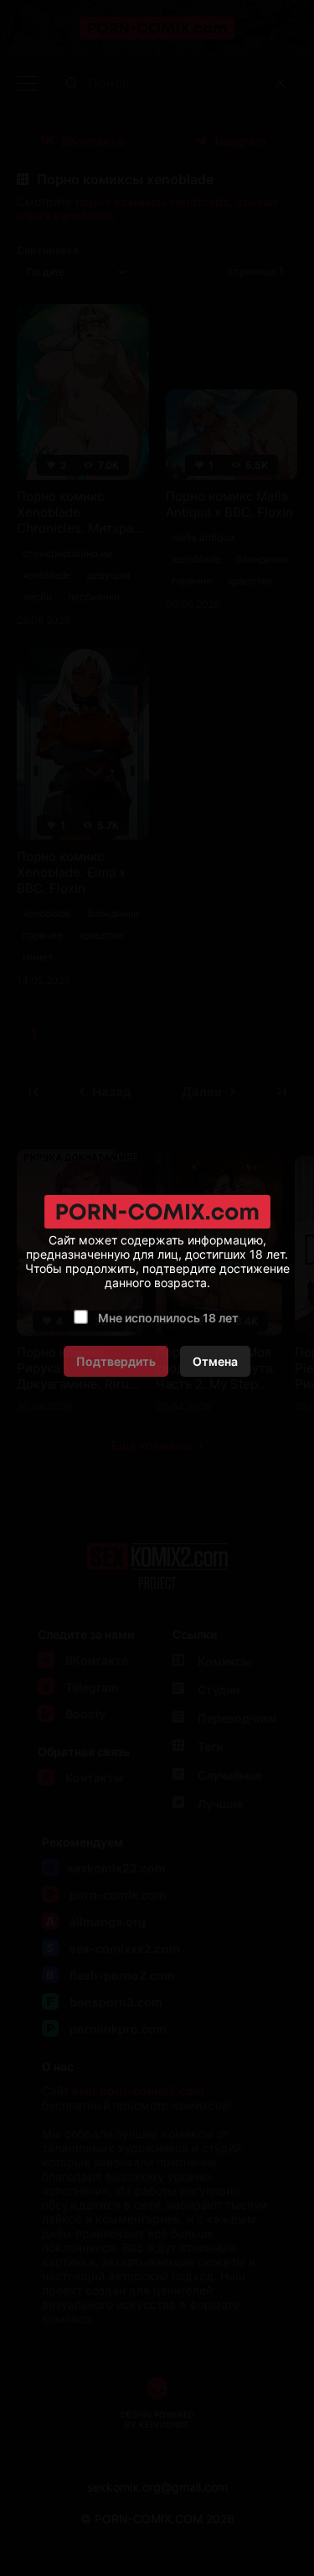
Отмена (215, 1361)
